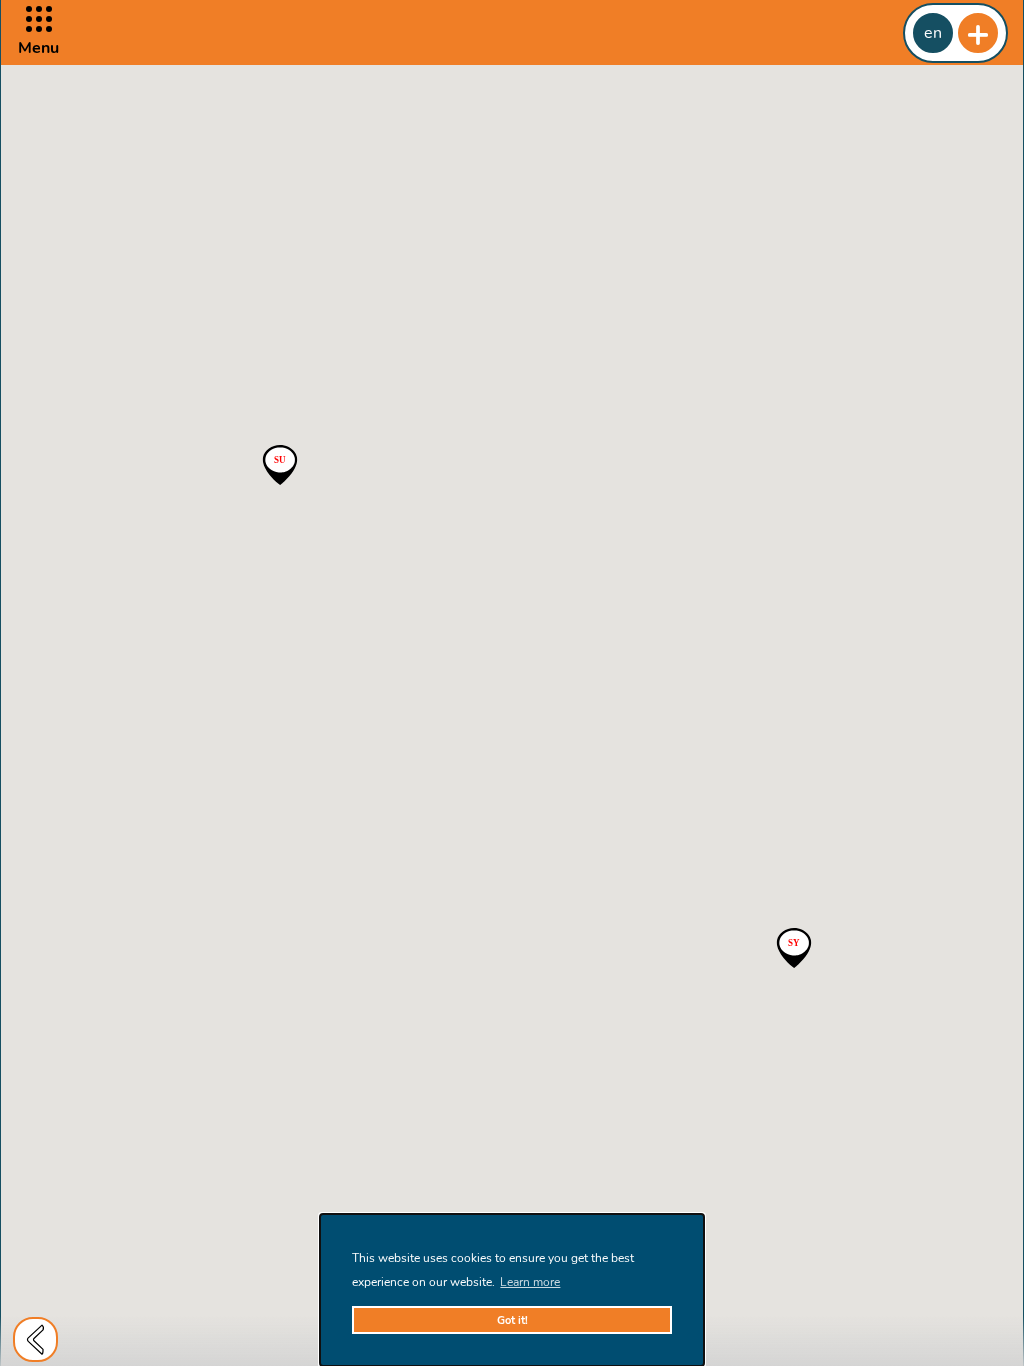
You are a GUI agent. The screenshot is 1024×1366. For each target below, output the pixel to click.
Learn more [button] (530, 1282)
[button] (38, 32)
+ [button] (978, 33)
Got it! (512, 1320)
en (933, 33)
